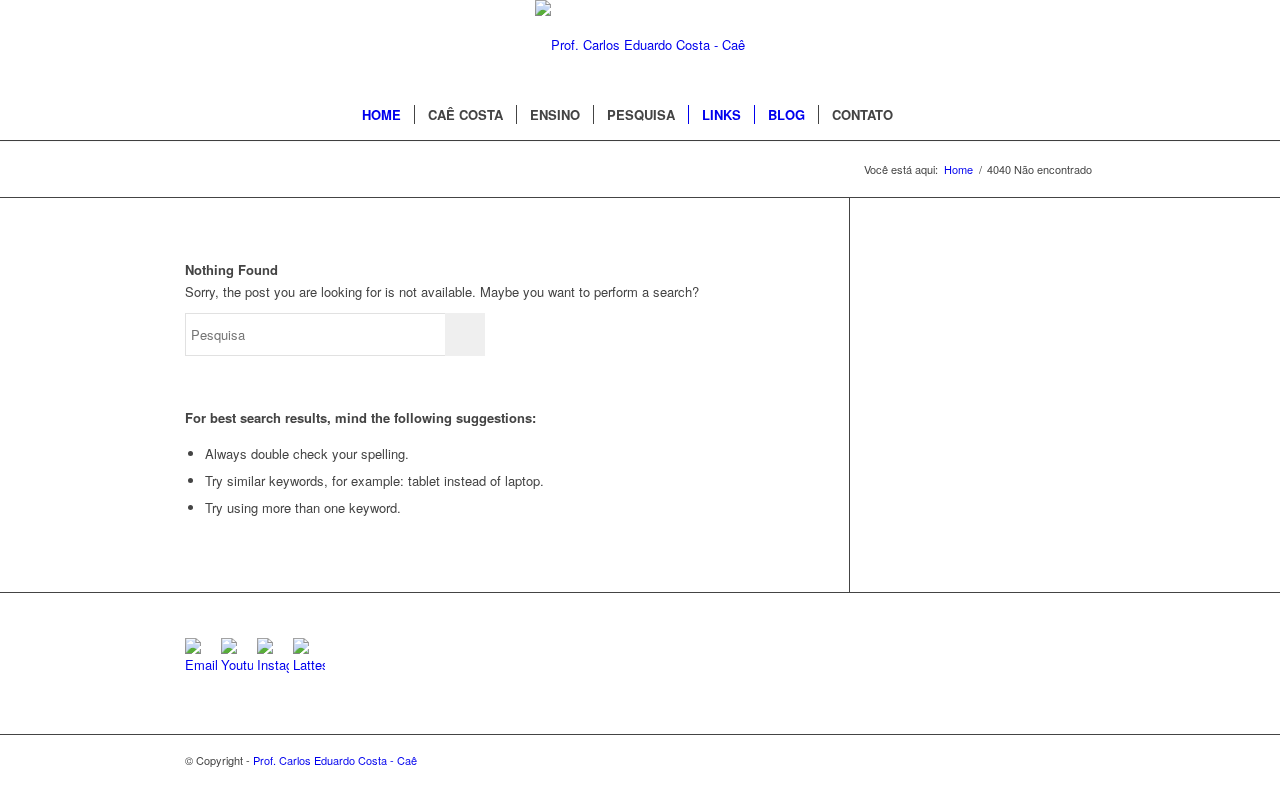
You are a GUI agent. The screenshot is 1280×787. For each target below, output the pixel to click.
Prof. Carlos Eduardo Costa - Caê (335, 760)
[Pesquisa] (919, 115)
